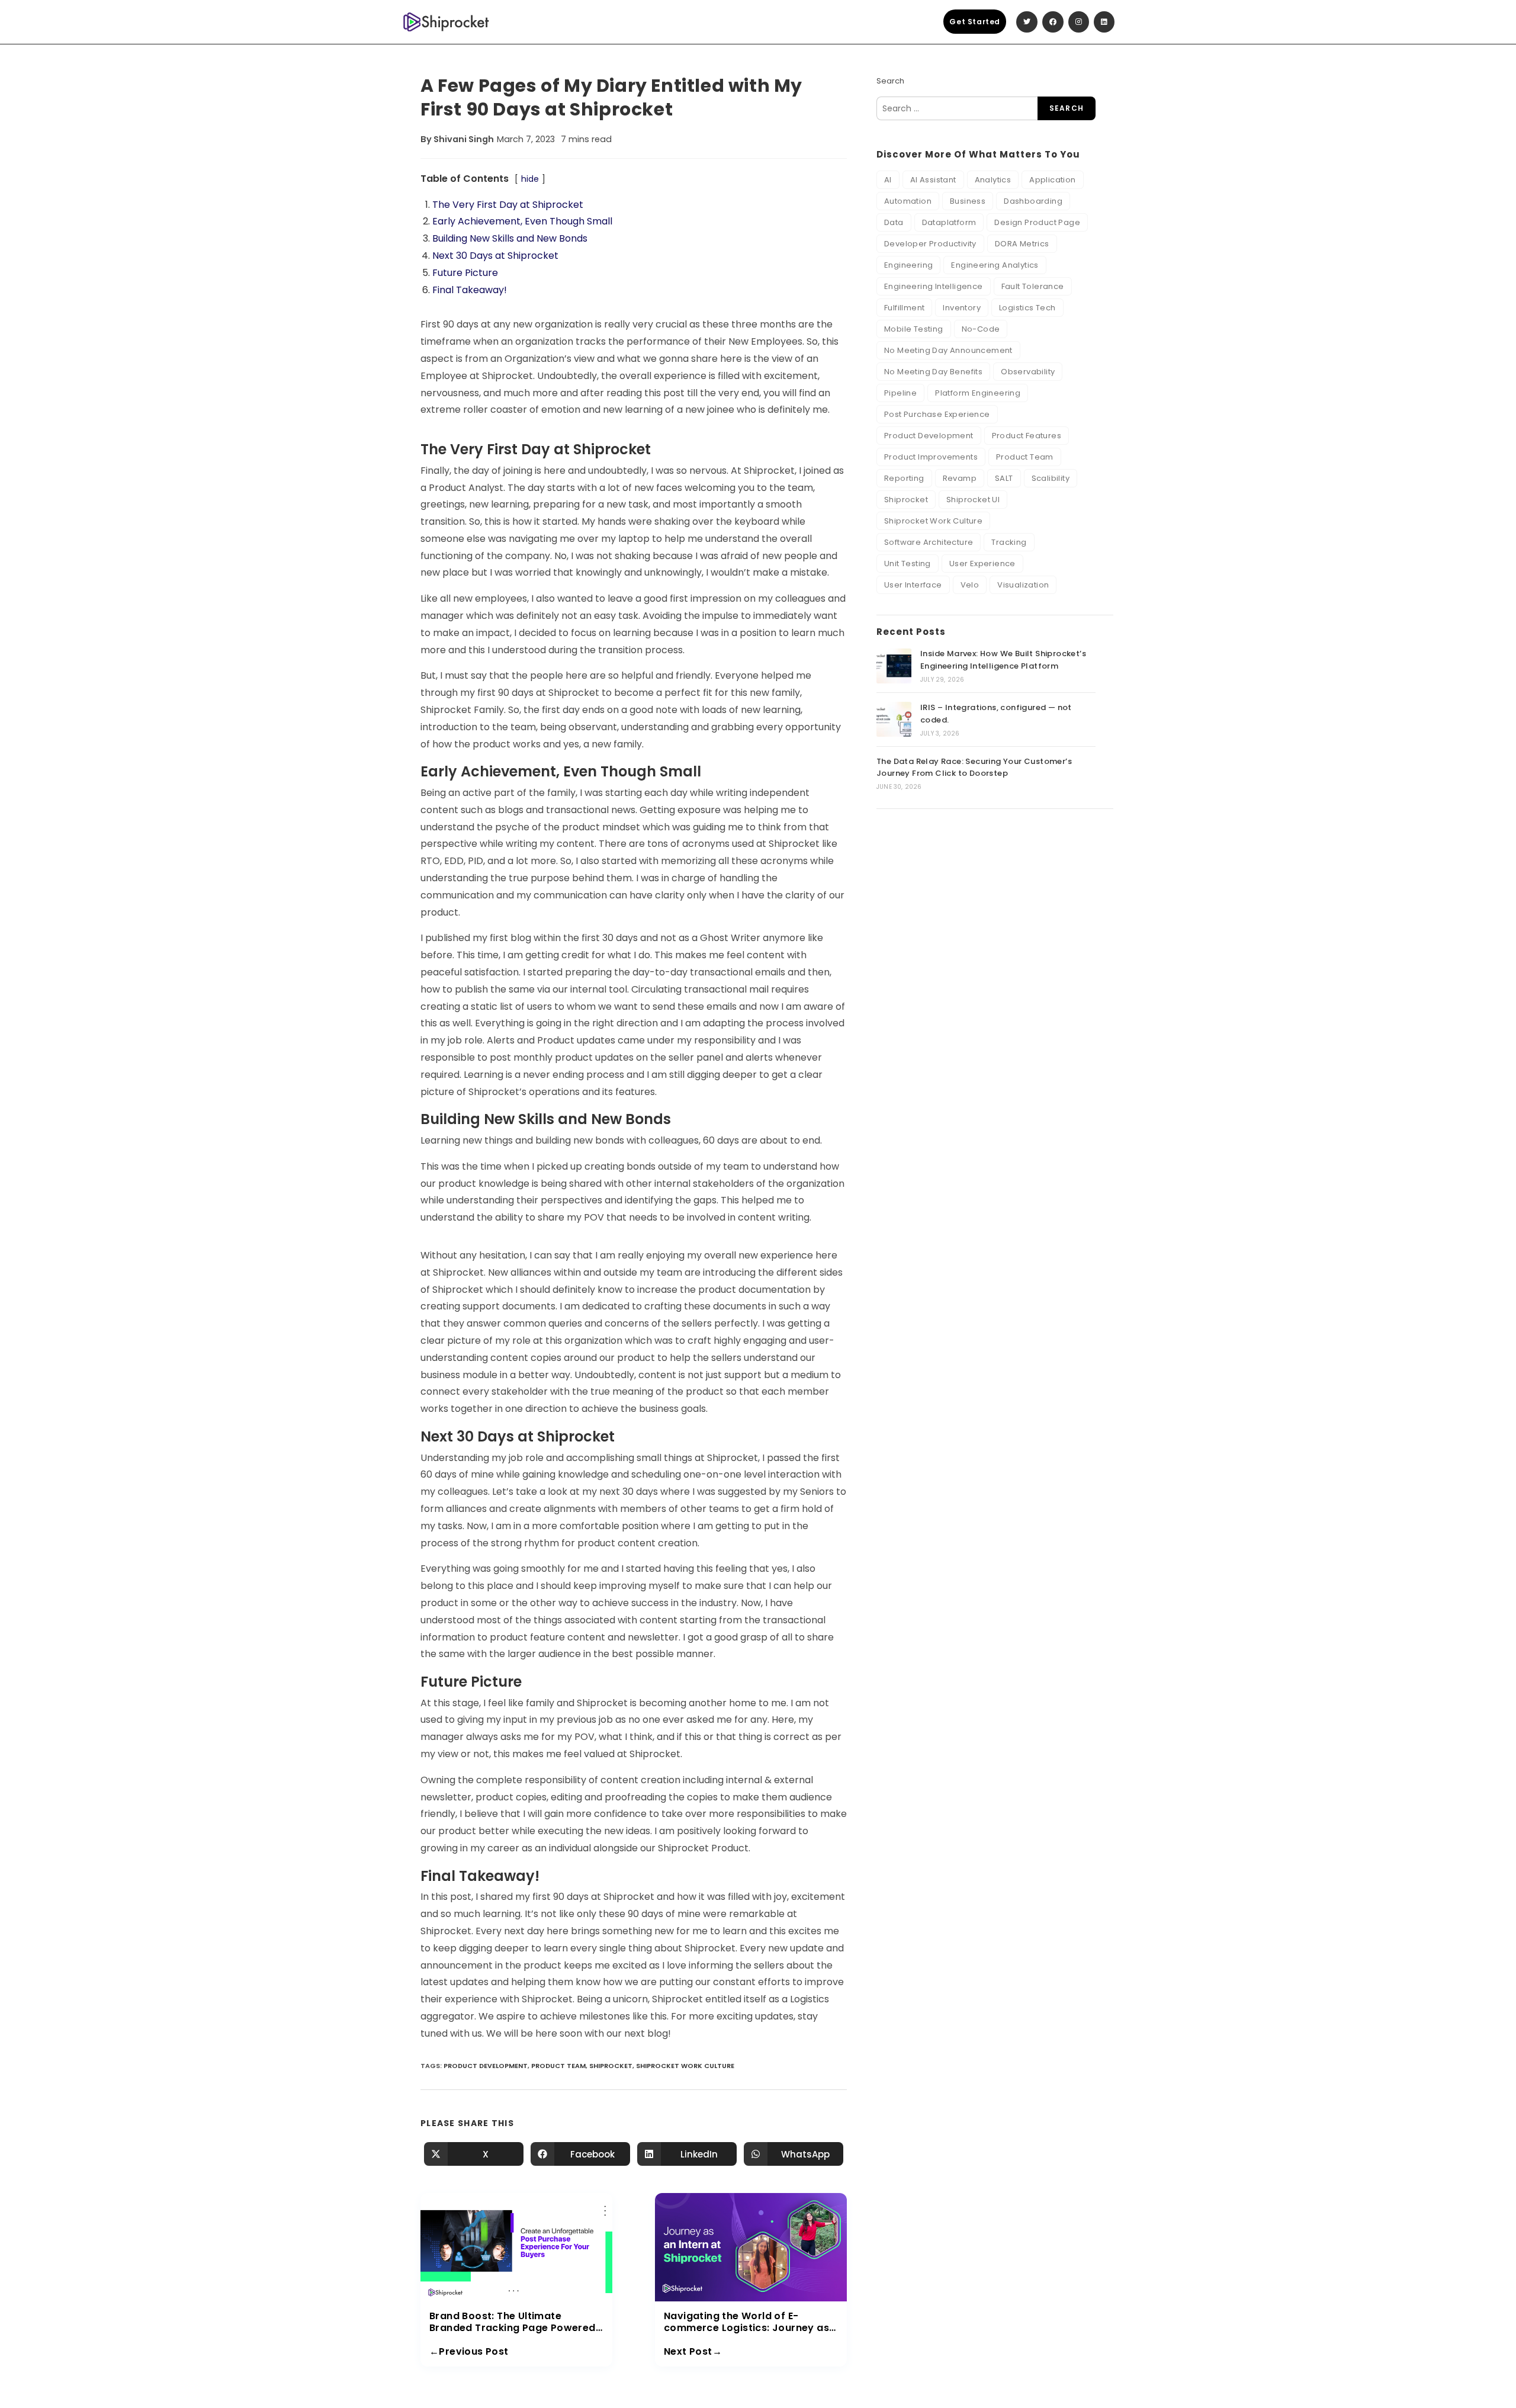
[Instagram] (1079, 22)
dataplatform (949, 222)
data (894, 222)
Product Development (486, 2066)
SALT (1004, 478)
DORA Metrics (1022, 244)
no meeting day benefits (933, 372)
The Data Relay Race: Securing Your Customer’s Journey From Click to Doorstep (974, 768)
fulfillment (904, 308)
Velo (970, 585)
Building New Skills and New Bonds (510, 238)
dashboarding (1033, 201)
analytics (993, 180)
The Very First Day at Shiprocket (508, 205)
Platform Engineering (978, 393)
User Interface (913, 585)
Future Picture (465, 273)
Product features (1027, 436)
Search (890, 81)
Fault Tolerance (1033, 286)
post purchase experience (937, 414)
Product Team (558, 2066)
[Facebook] (1053, 22)
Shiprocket (611, 2066)
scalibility (1051, 478)
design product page (1037, 222)
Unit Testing (908, 564)
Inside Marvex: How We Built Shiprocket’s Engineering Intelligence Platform (1003, 660)
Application (1052, 180)
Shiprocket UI (973, 500)
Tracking (1009, 542)
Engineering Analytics (995, 265)
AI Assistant (933, 180)
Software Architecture (929, 542)
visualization (1023, 585)
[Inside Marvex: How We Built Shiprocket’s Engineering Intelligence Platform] (894, 666)
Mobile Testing (914, 329)
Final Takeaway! (470, 290)
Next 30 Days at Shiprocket (495, 256)
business (968, 201)
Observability (1028, 372)
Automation (908, 201)
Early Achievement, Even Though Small (522, 221)
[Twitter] (1027, 22)
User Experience (982, 564)
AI (888, 180)
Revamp (960, 478)
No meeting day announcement (948, 350)
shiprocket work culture (685, 2066)
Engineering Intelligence (934, 286)
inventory (962, 308)
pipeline (900, 393)
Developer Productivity (930, 244)
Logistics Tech (1027, 308)
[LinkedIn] (1104, 22)
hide (530, 179)
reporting (904, 478)
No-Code (981, 329)
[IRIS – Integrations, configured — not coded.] (894, 719)
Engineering (908, 265)
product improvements (931, 457)
